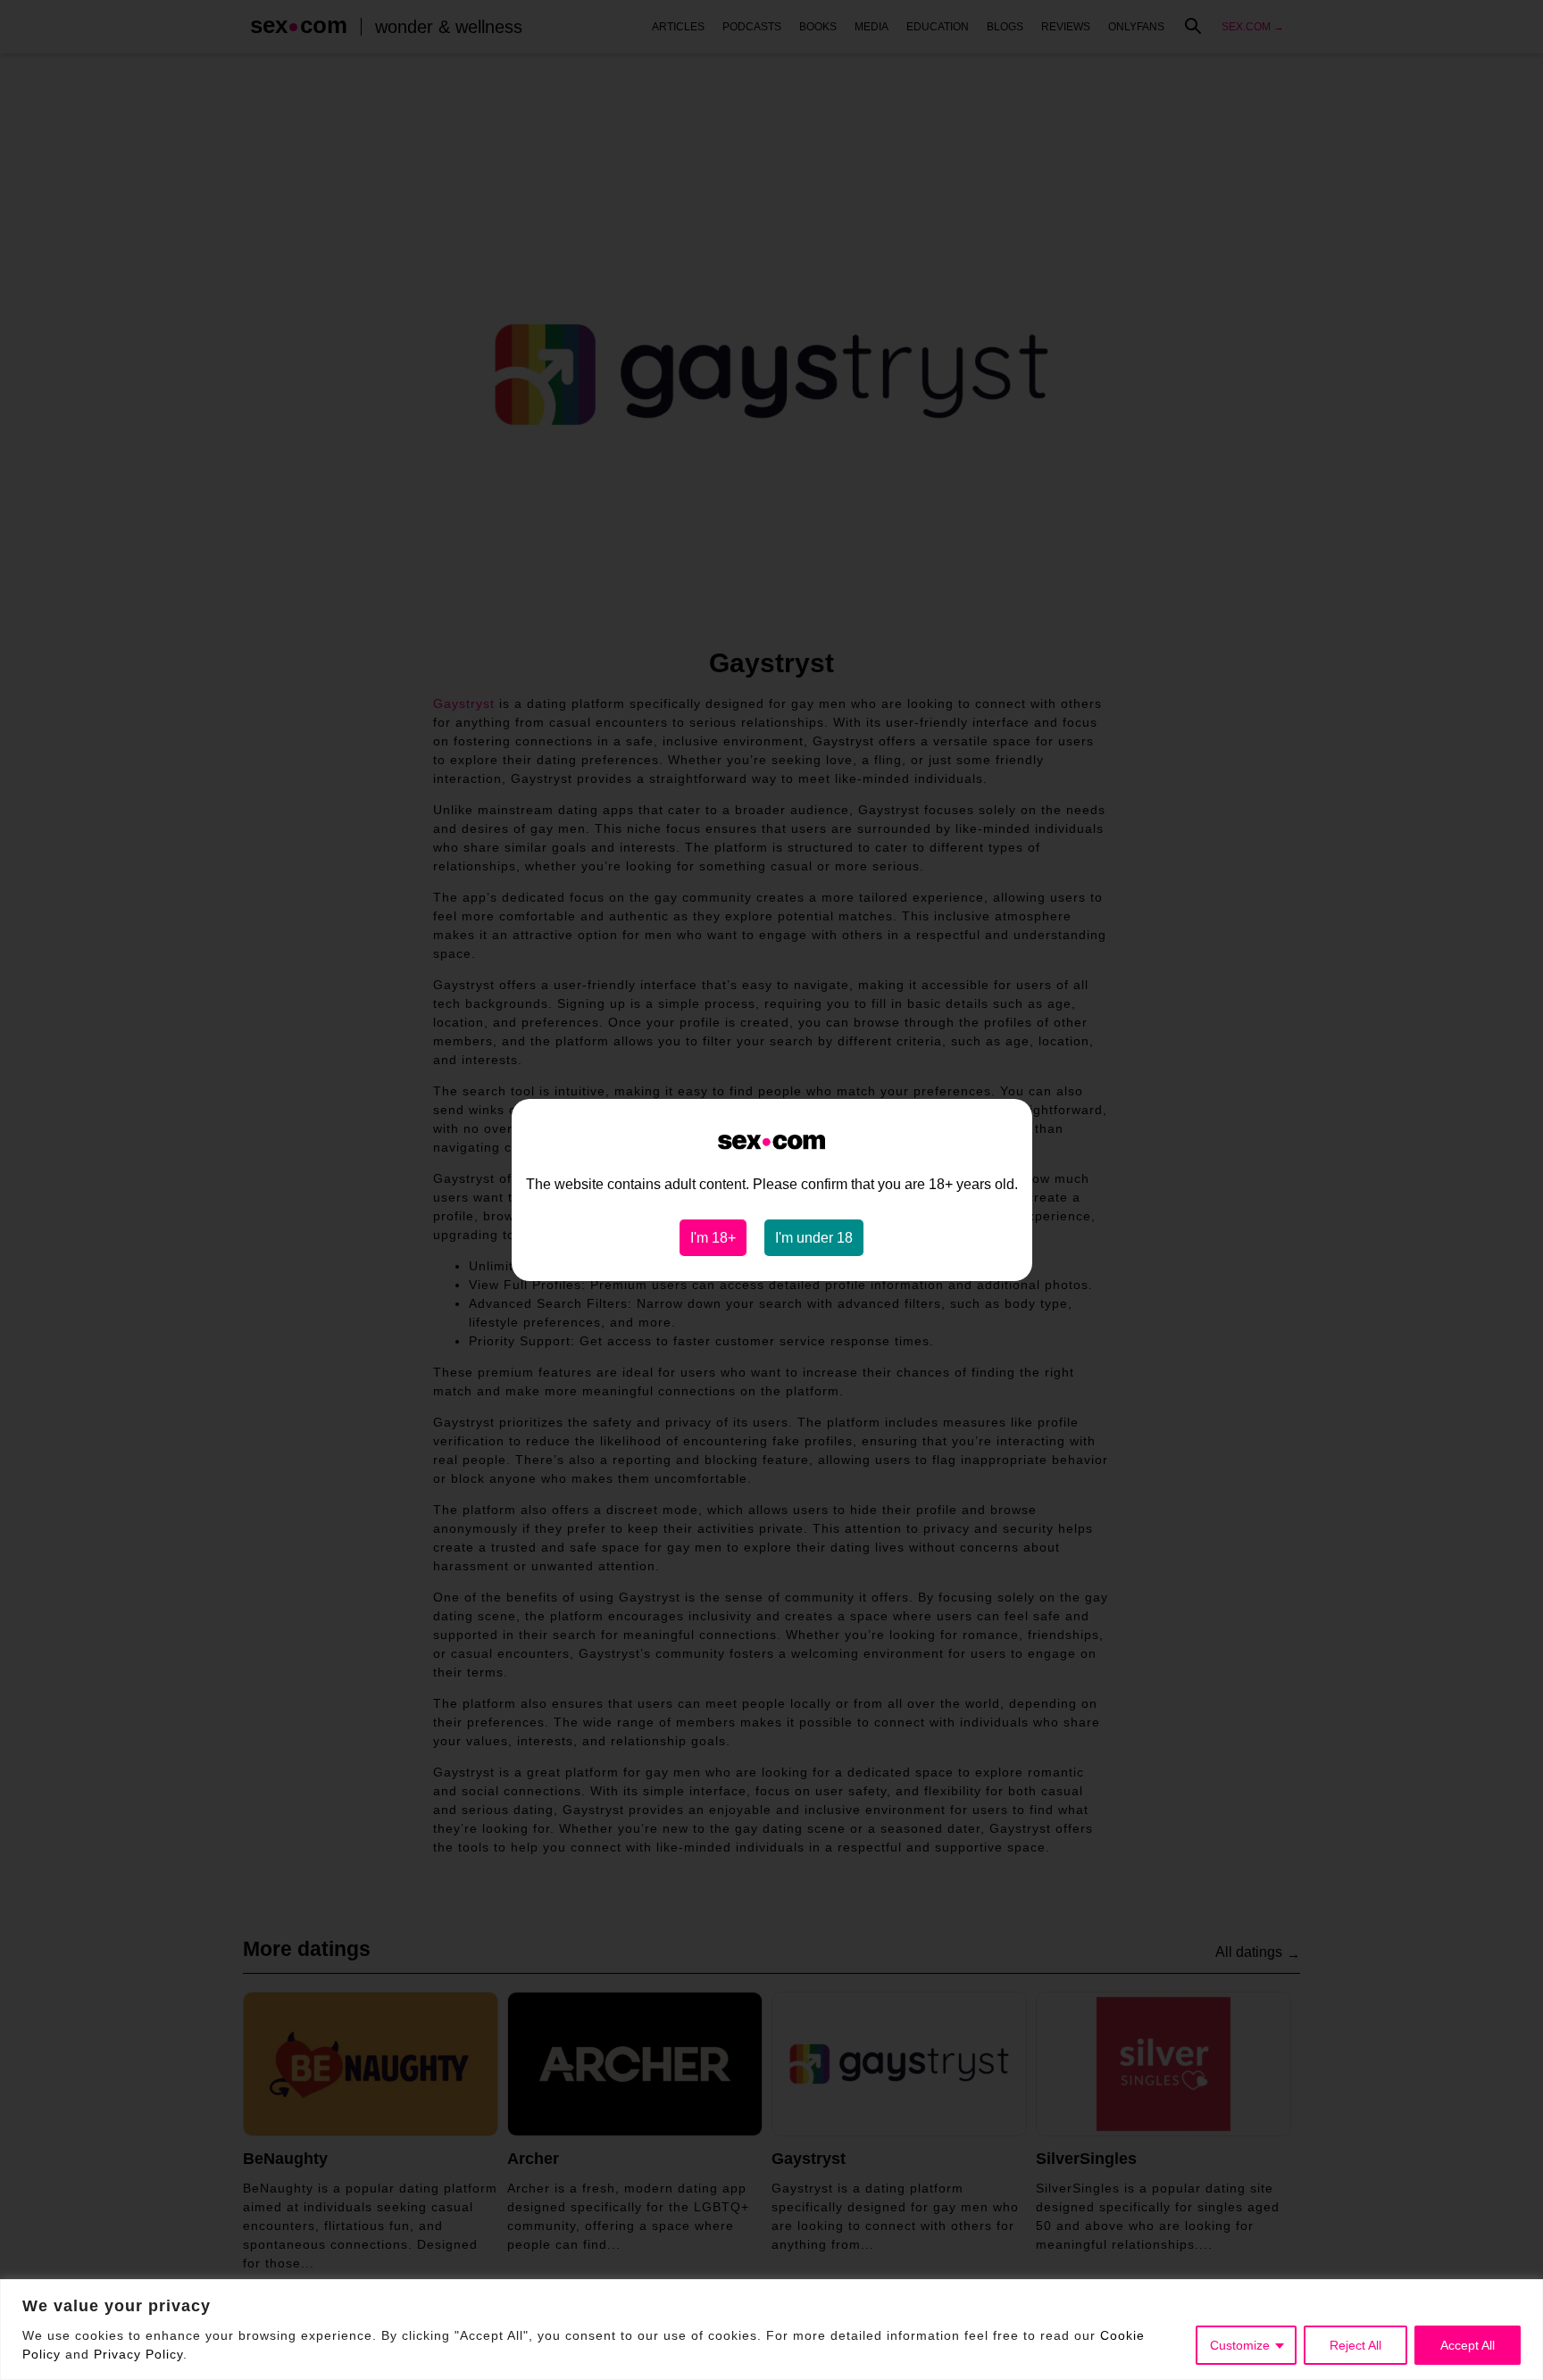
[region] (771, 2330)
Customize (1240, 2345)
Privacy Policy (138, 2354)
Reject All (1355, 2345)
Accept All (1468, 2345)
